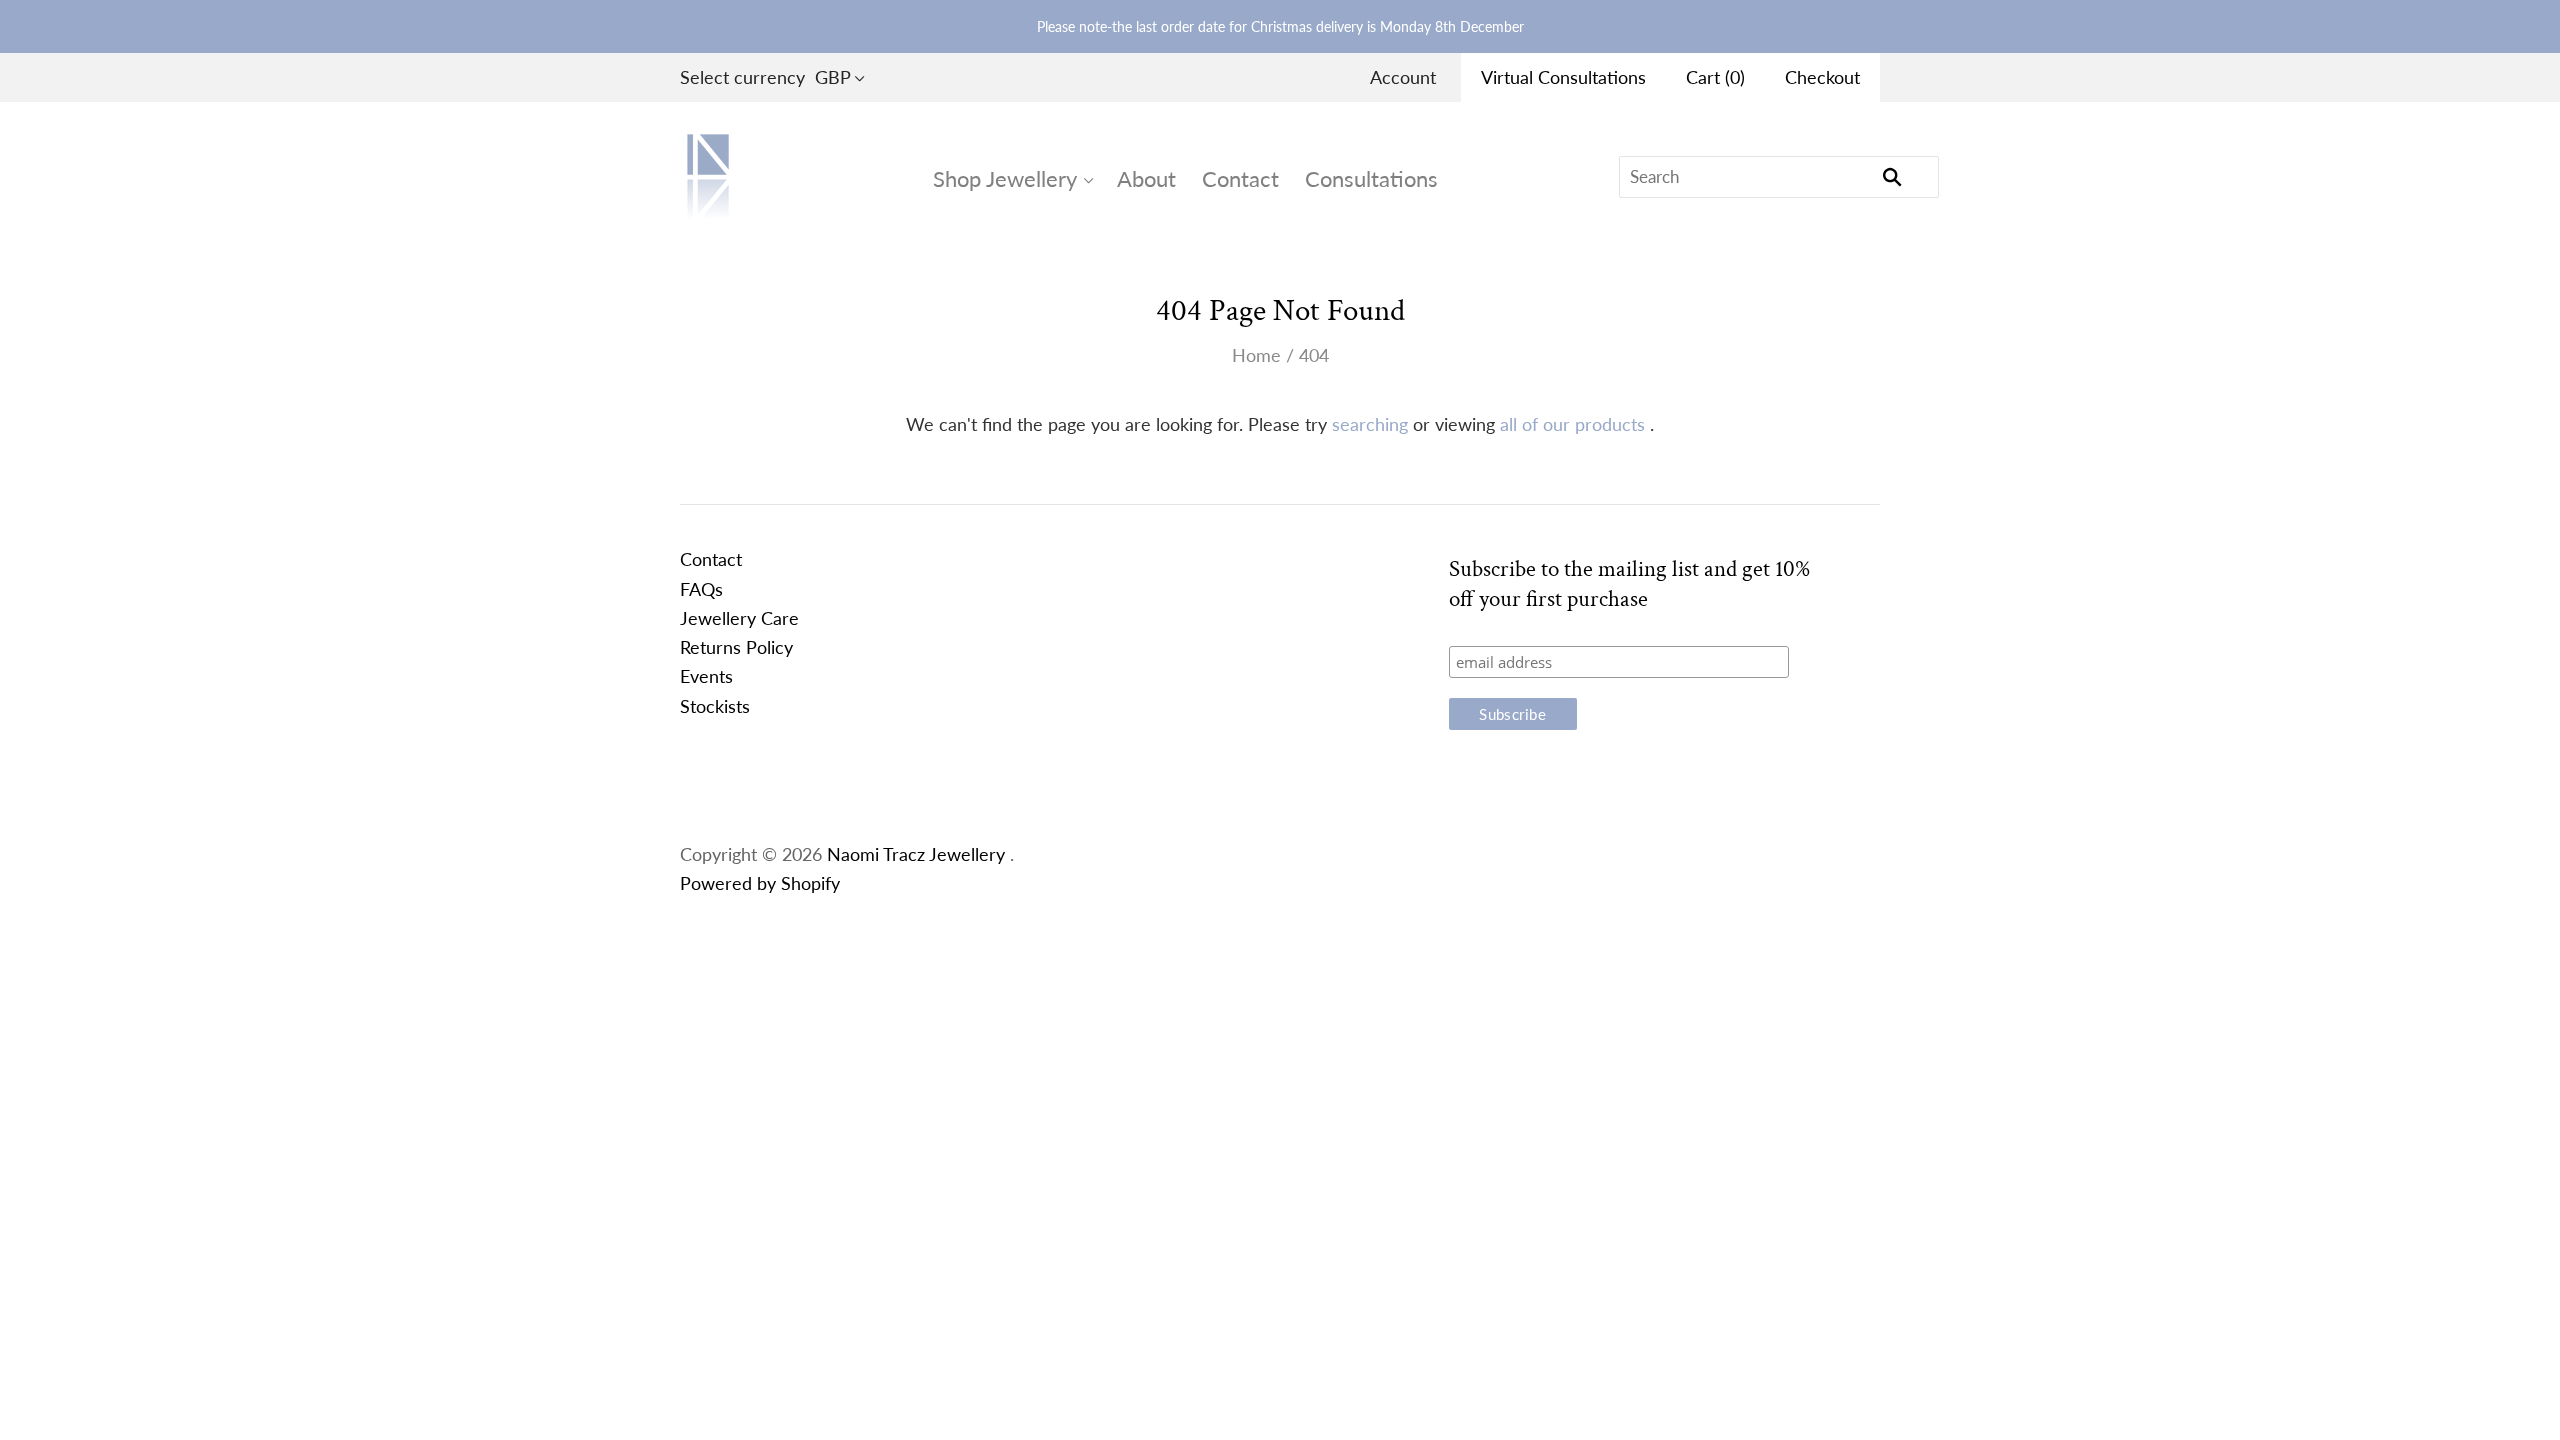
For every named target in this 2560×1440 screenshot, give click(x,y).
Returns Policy (736, 647)
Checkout (1822, 77)
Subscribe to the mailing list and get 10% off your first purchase (1629, 584)
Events (706, 676)
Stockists (715, 706)
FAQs (701, 589)
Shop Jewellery (1005, 178)
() (1715, 77)
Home (1256, 355)
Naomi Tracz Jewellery (916, 854)
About (1146, 178)
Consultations (1371, 178)
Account (1403, 77)
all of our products (1572, 424)
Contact (1240, 178)
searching (1370, 424)
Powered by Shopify (760, 883)
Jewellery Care (739, 618)
